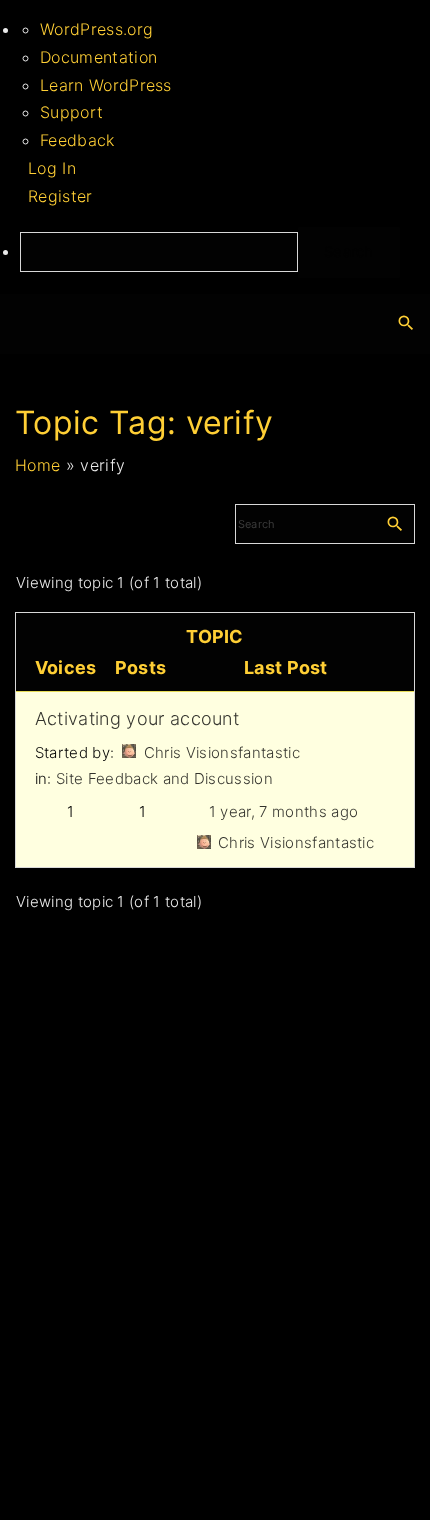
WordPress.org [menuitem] (96, 29)
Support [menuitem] (71, 112)
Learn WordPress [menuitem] (106, 85)
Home (37, 465)
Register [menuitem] (60, 196)
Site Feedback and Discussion (164, 778)
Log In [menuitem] (52, 168)
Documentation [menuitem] (98, 57)
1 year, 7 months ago (283, 811)
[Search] (395, 523)
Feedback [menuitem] (77, 140)
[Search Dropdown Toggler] (406, 323)
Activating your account (137, 718)
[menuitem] (225, 252)
